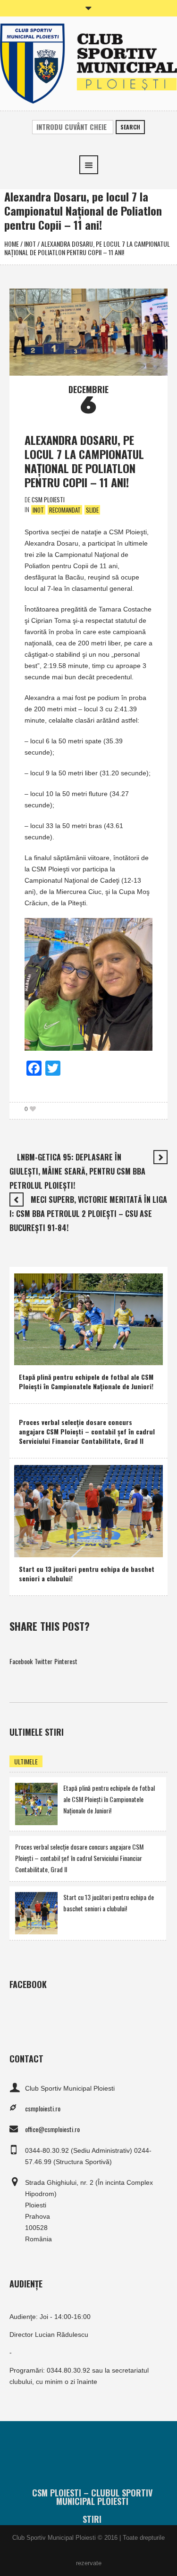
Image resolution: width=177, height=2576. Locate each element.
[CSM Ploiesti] (88, 62)
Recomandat (65, 510)
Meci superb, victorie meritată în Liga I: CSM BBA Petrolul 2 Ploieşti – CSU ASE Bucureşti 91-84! (88, 1214)
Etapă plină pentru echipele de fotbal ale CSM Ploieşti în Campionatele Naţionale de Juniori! (86, 1381)
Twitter (43, 1661)
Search (130, 127)
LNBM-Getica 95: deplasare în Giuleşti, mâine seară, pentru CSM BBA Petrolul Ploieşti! (77, 1171)
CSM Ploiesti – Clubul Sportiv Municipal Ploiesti (92, 2497)
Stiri (92, 2519)
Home (12, 244)
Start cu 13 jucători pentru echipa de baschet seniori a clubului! (87, 1574)
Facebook (21, 1661)
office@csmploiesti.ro (52, 2129)
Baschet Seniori (70, 1548)
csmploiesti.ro (43, 2108)
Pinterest (66, 1661)
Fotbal (29, 1356)
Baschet (32, 1548)
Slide (92, 510)
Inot (30, 244)
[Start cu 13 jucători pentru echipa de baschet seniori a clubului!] (88, 1510)
